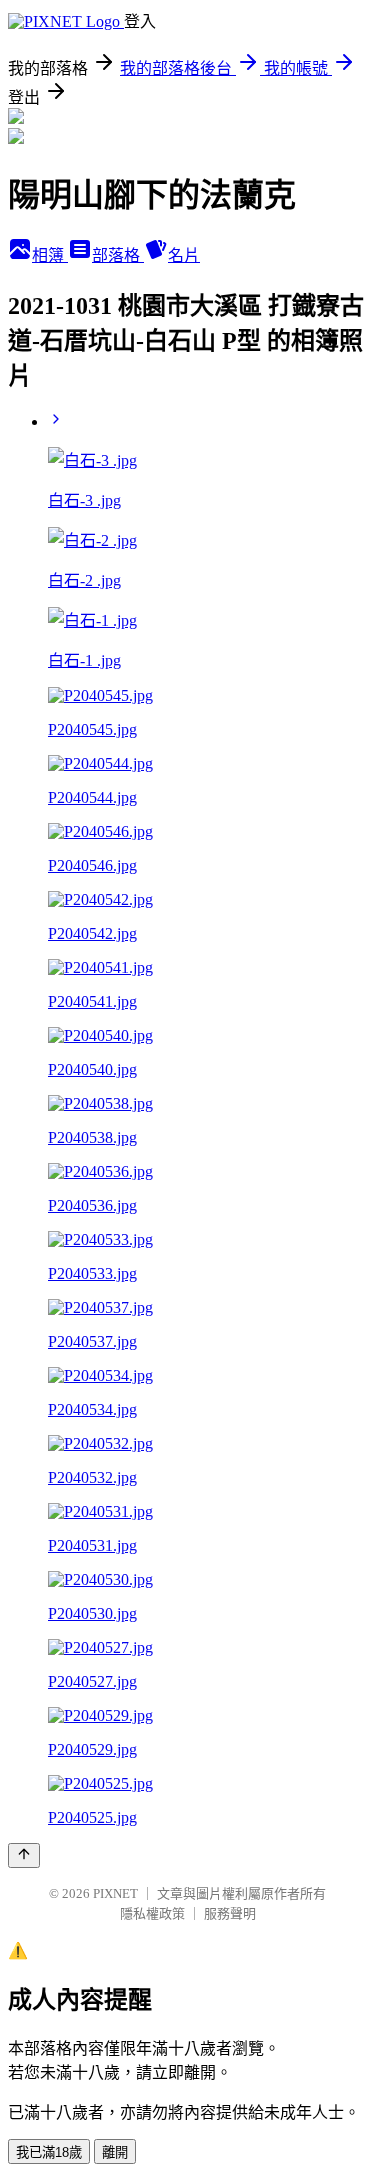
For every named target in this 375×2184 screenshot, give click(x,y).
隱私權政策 (152, 1913)
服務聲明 (230, 1913)
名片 (184, 255)
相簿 (50, 255)
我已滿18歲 (49, 2152)
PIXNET (115, 1893)
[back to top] (24, 1855)
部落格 (118, 255)
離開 (115, 2152)
